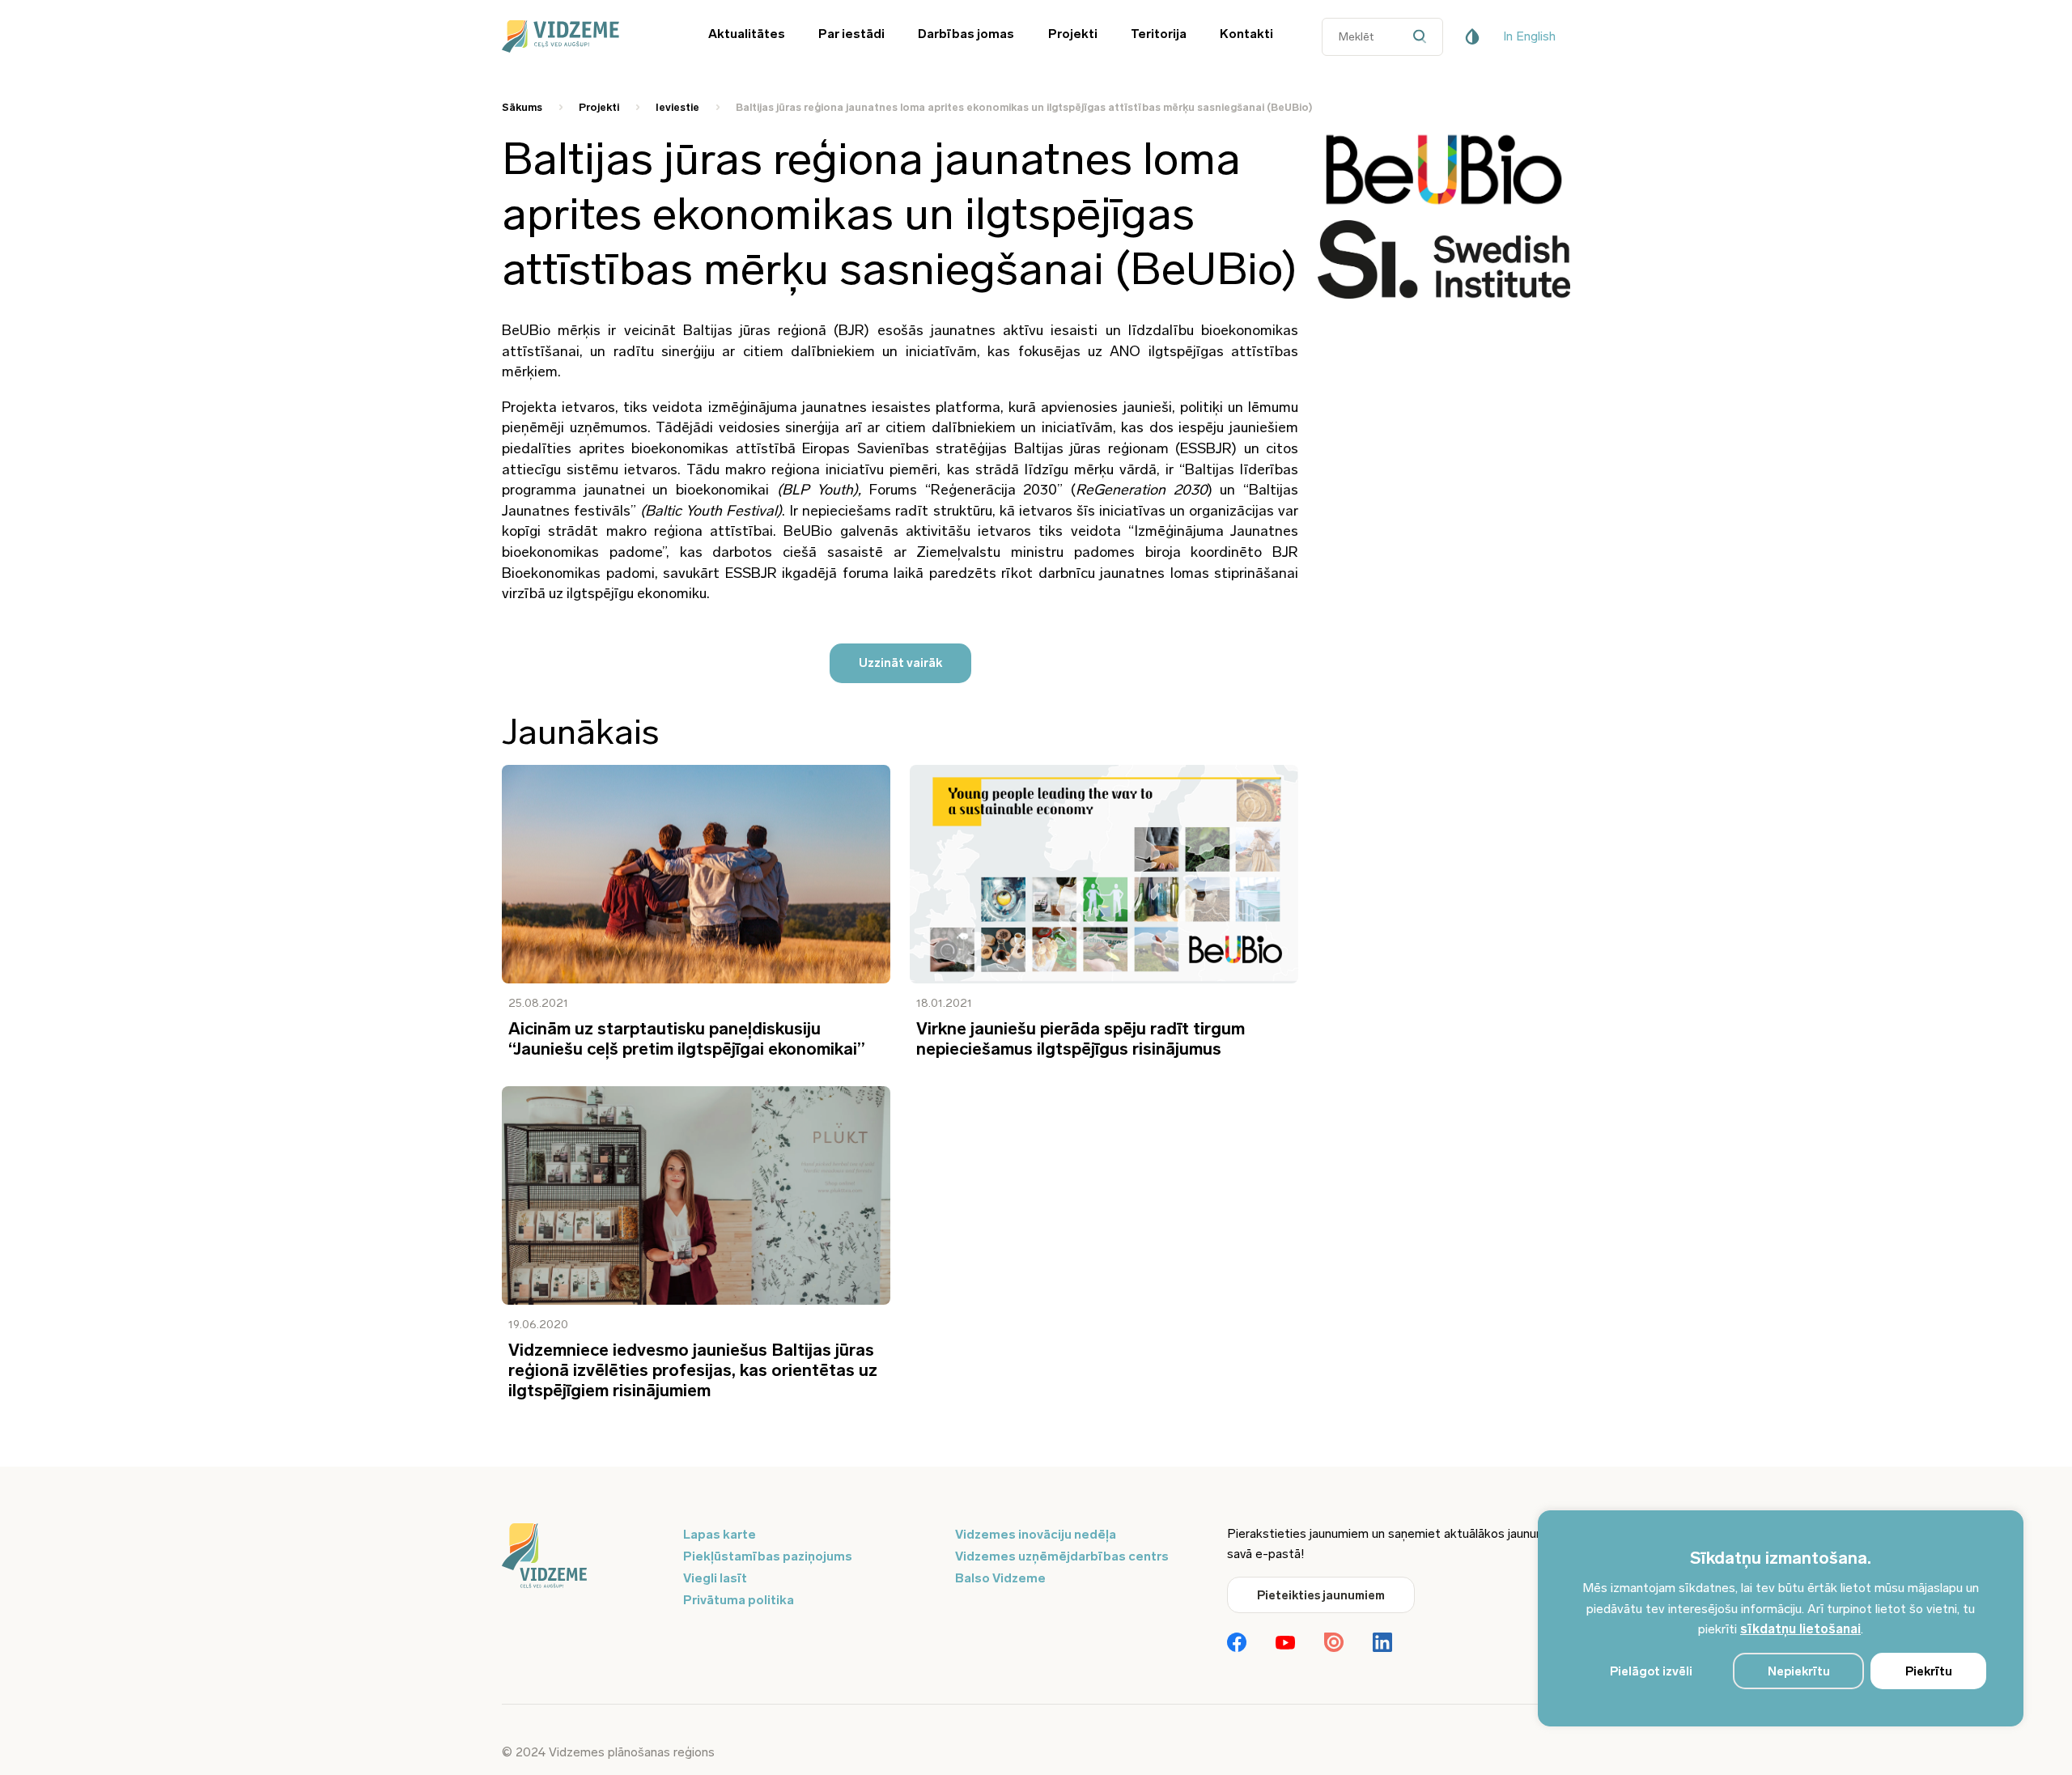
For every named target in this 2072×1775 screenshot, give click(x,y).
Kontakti (1246, 34)
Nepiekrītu (1799, 1671)
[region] (1781, 1618)
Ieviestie (677, 107)
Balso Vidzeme (1000, 1578)
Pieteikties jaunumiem (1321, 1595)
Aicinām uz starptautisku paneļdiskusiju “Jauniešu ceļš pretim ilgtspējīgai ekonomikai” (687, 1038)
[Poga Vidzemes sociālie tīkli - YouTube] (1285, 1644)
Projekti (1073, 34)
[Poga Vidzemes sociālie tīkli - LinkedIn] (1382, 1644)
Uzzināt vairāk (900, 663)
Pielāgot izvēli (1651, 1671)
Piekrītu (1929, 1671)
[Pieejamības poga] (1472, 36)
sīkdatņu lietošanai (1800, 1629)
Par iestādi (851, 34)
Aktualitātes (747, 34)
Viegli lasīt (715, 1578)
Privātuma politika (739, 1600)
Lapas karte (720, 1534)
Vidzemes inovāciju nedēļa (1036, 1534)
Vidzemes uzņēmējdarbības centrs (1062, 1556)
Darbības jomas (966, 34)
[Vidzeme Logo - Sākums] (583, 36)
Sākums (522, 107)
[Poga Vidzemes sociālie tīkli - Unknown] (1334, 1644)
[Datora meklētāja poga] (1423, 37)
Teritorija (1159, 34)
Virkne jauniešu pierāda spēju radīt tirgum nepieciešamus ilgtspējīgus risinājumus (1081, 1038)
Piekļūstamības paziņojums (768, 1556)
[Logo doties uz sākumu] (583, 1557)
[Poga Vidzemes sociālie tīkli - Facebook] (1237, 1644)
